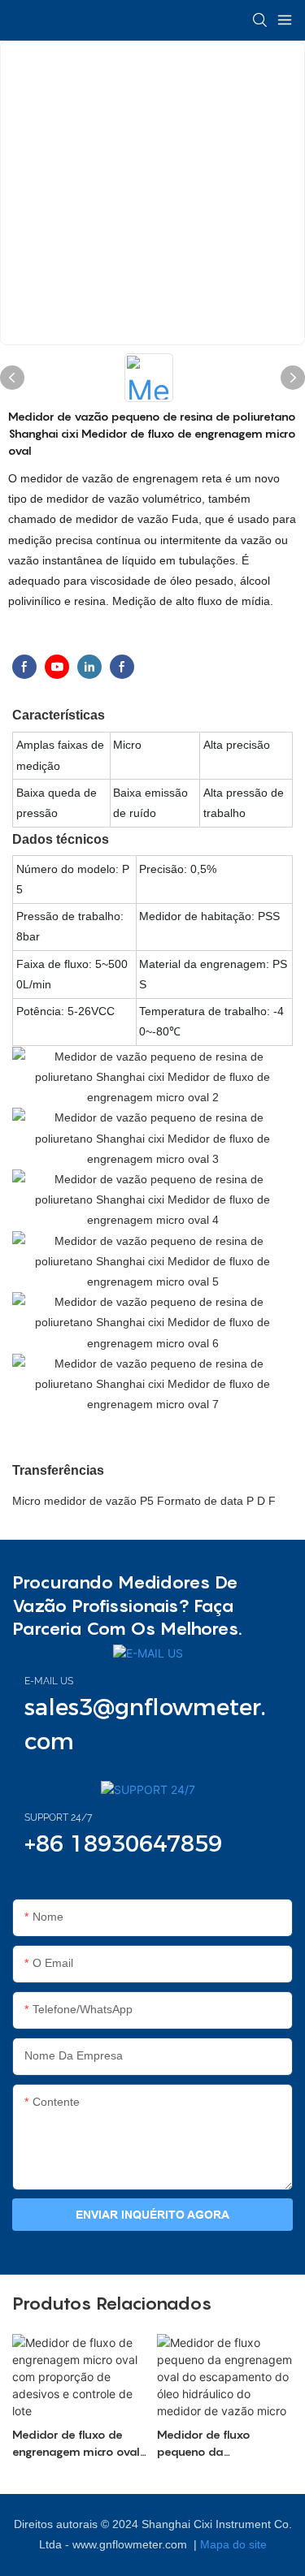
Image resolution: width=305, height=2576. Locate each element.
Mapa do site (233, 2544)
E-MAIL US (49, 1681)
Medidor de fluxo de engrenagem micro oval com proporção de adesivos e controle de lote (76, 2444)
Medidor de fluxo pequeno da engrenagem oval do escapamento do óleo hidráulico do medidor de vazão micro (218, 2444)
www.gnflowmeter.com (131, 2544)
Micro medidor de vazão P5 (85, 1501)
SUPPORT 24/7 (58, 1817)
